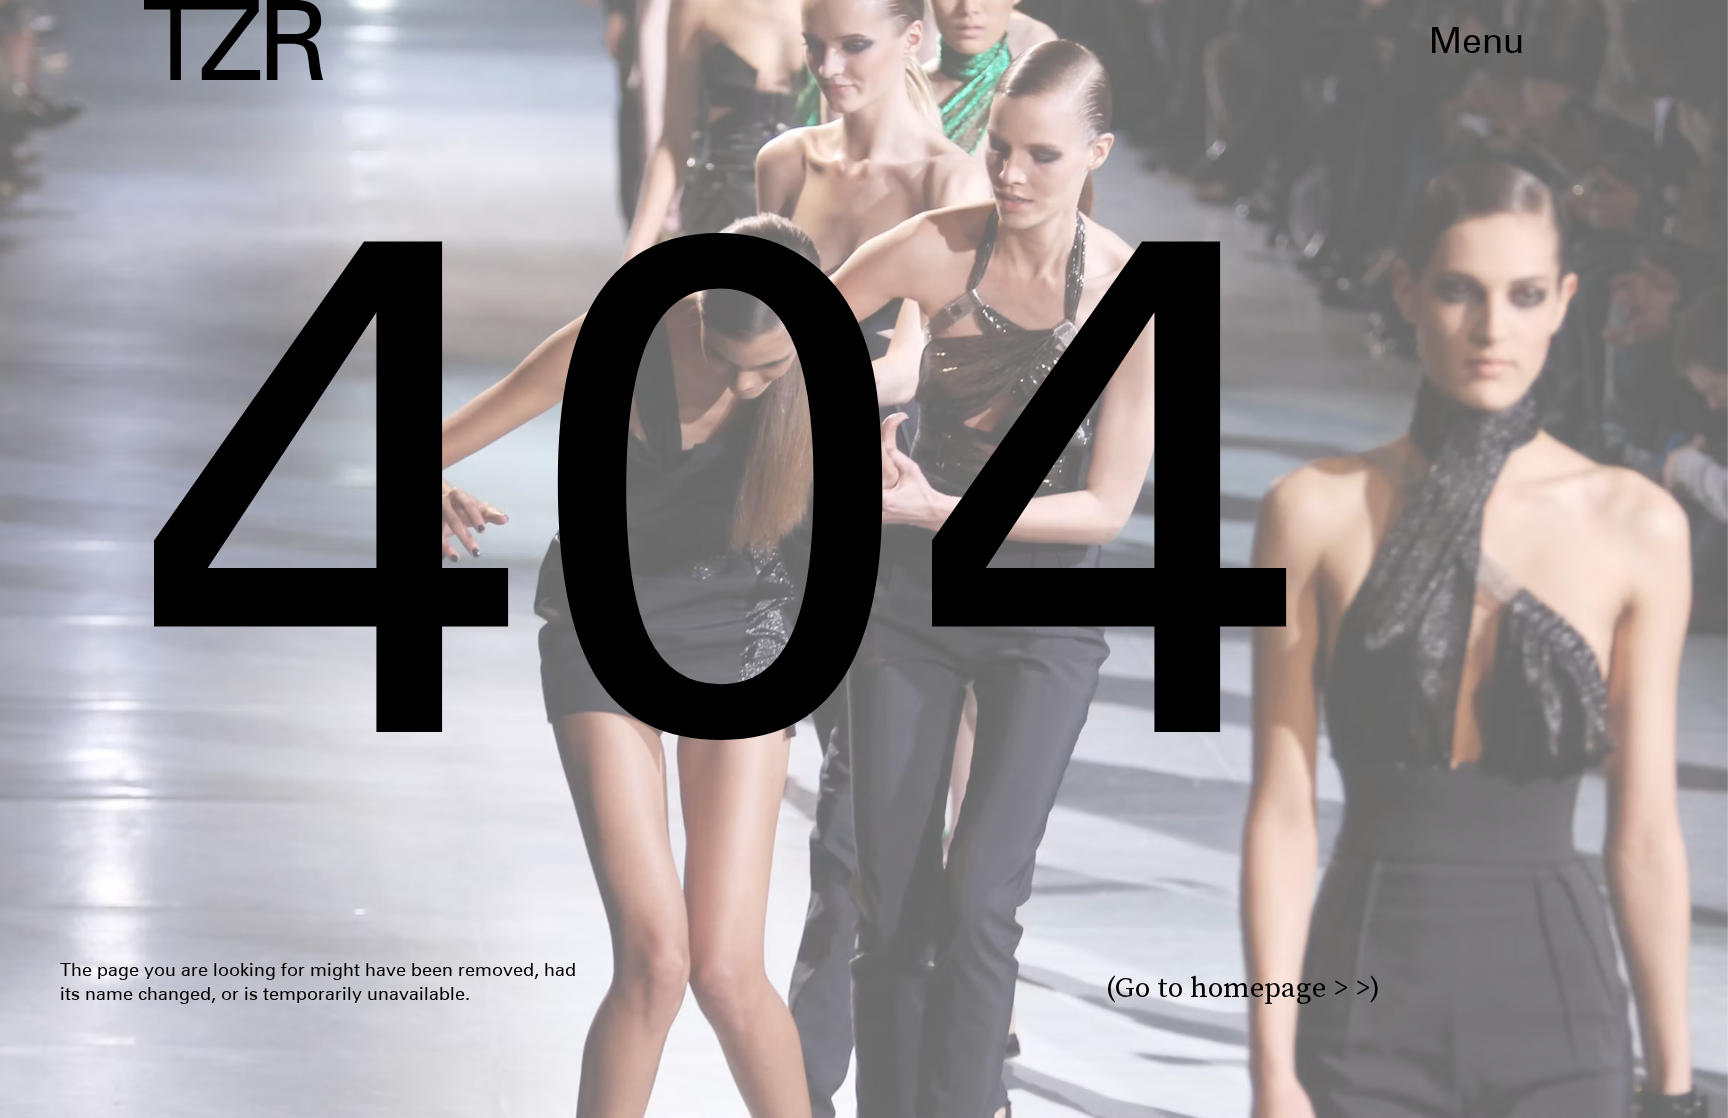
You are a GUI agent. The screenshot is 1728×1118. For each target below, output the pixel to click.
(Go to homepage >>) (1243, 987)
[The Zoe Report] (233, 40)
